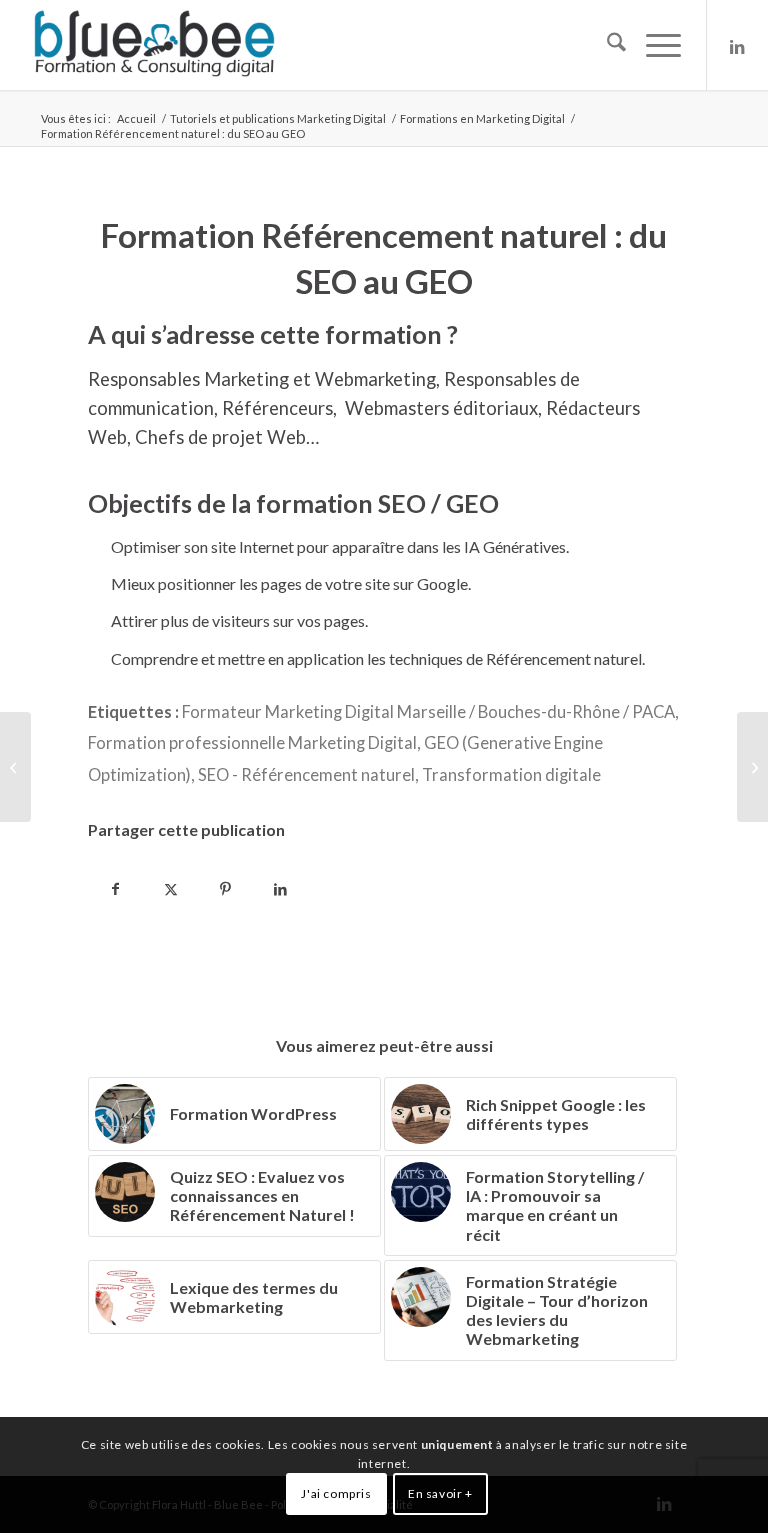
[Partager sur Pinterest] (225, 885)
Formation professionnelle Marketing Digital (252, 743)
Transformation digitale (511, 775)
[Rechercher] (606, 45)
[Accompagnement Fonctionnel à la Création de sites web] (752, 767)
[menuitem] (606, 45)
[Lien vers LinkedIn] (738, 45)
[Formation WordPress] (15, 767)
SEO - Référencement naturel (306, 775)
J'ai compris (336, 1493)
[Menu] (653, 45)
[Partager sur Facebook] (115, 885)
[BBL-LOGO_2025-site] (154, 45)
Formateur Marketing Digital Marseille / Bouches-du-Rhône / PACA (428, 712)
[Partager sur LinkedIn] (280, 885)
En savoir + (440, 1493)
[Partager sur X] (170, 885)
